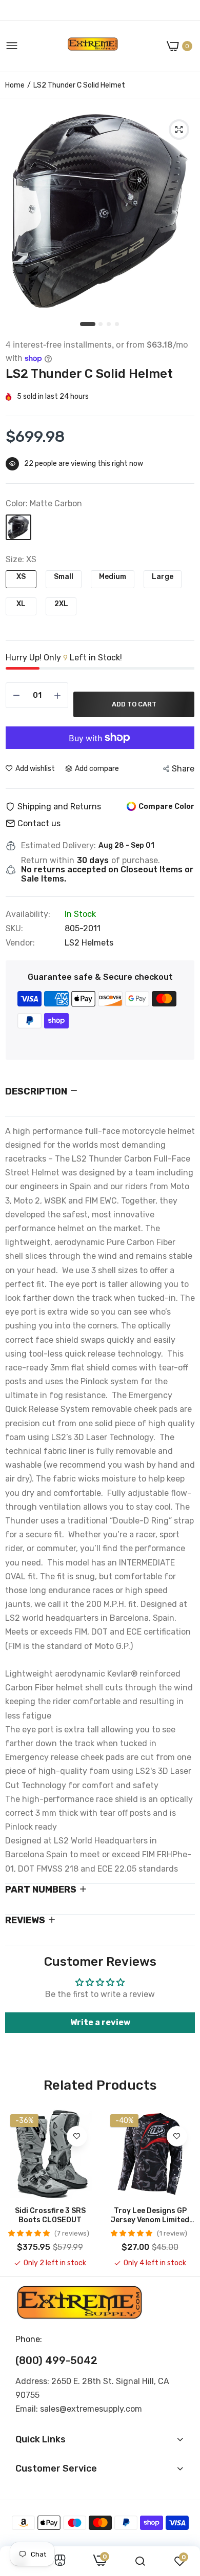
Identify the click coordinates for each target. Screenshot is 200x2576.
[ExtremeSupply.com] (93, 46)
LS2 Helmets (89, 943)
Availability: (28, 914)
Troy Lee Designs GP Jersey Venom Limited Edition (150, 2216)
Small (64, 577)
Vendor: (20, 943)
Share (183, 769)
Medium (113, 577)
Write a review (100, 2022)
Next (182, 2189)
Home (15, 85)
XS (21, 577)
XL (21, 604)
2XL (61, 604)
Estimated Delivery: (58, 846)
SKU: (14, 929)
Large (163, 577)
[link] (77, 2136)
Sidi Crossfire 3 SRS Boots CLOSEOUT (50, 2215)
